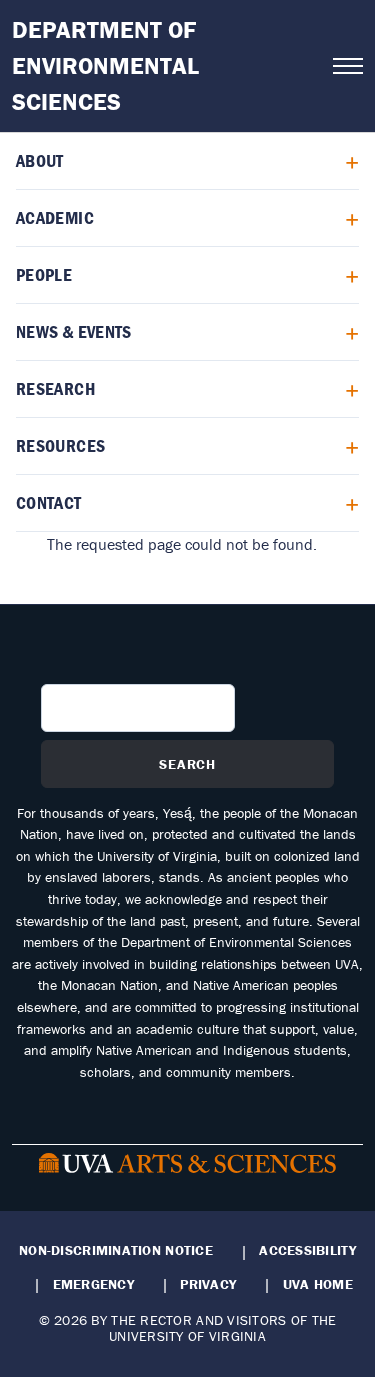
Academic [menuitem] (55, 217)
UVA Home (318, 1284)
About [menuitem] (40, 160)
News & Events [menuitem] (74, 331)
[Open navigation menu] (348, 66)
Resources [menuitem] (60, 445)
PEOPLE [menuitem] (44, 274)
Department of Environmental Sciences (105, 65)
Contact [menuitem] (49, 502)
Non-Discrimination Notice (116, 1250)
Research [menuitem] (55, 388)
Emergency (93, 1284)
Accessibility (307, 1250)
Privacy (208, 1284)
